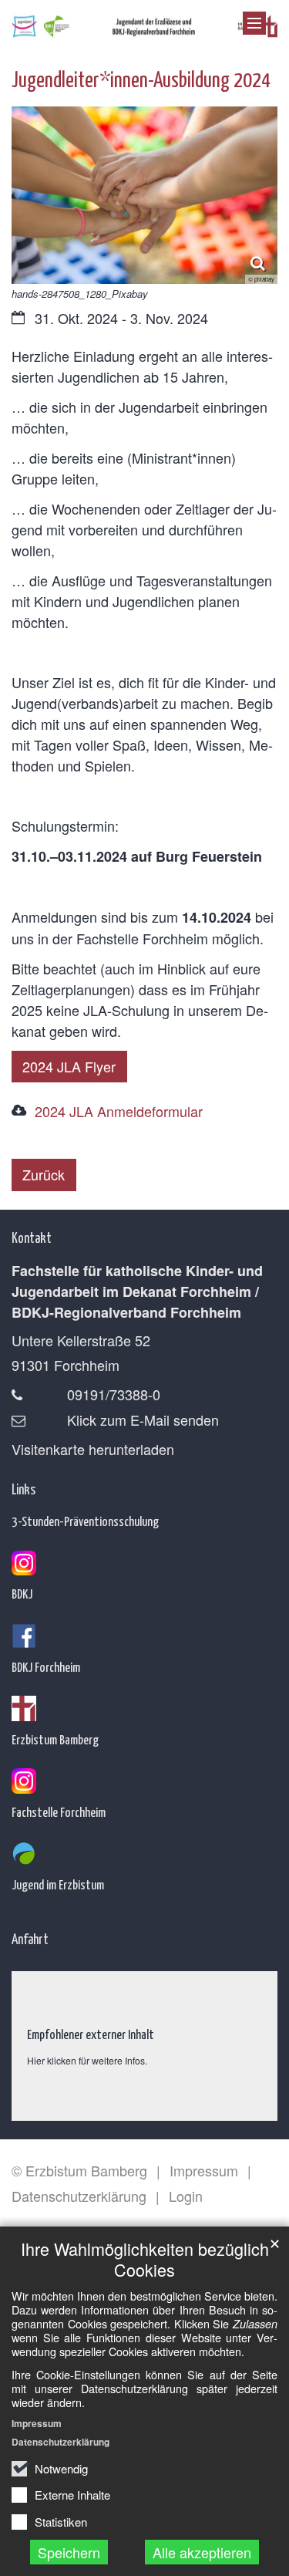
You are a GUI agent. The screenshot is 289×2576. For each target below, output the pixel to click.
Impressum (37, 2423)
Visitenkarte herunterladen (93, 1449)
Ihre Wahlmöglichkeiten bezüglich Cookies (145, 2259)
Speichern (69, 2552)
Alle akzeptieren (202, 2552)
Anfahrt (30, 1938)
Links (24, 1489)
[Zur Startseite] (144, 23)
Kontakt (32, 1237)
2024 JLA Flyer (69, 1066)
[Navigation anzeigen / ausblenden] (254, 23)
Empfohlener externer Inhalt (91, 2034)
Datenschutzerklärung (60, 2442)
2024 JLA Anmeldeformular (119, 1111)
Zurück (44, 1174)
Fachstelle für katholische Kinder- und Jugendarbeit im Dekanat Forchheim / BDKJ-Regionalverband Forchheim (137, 1291)
